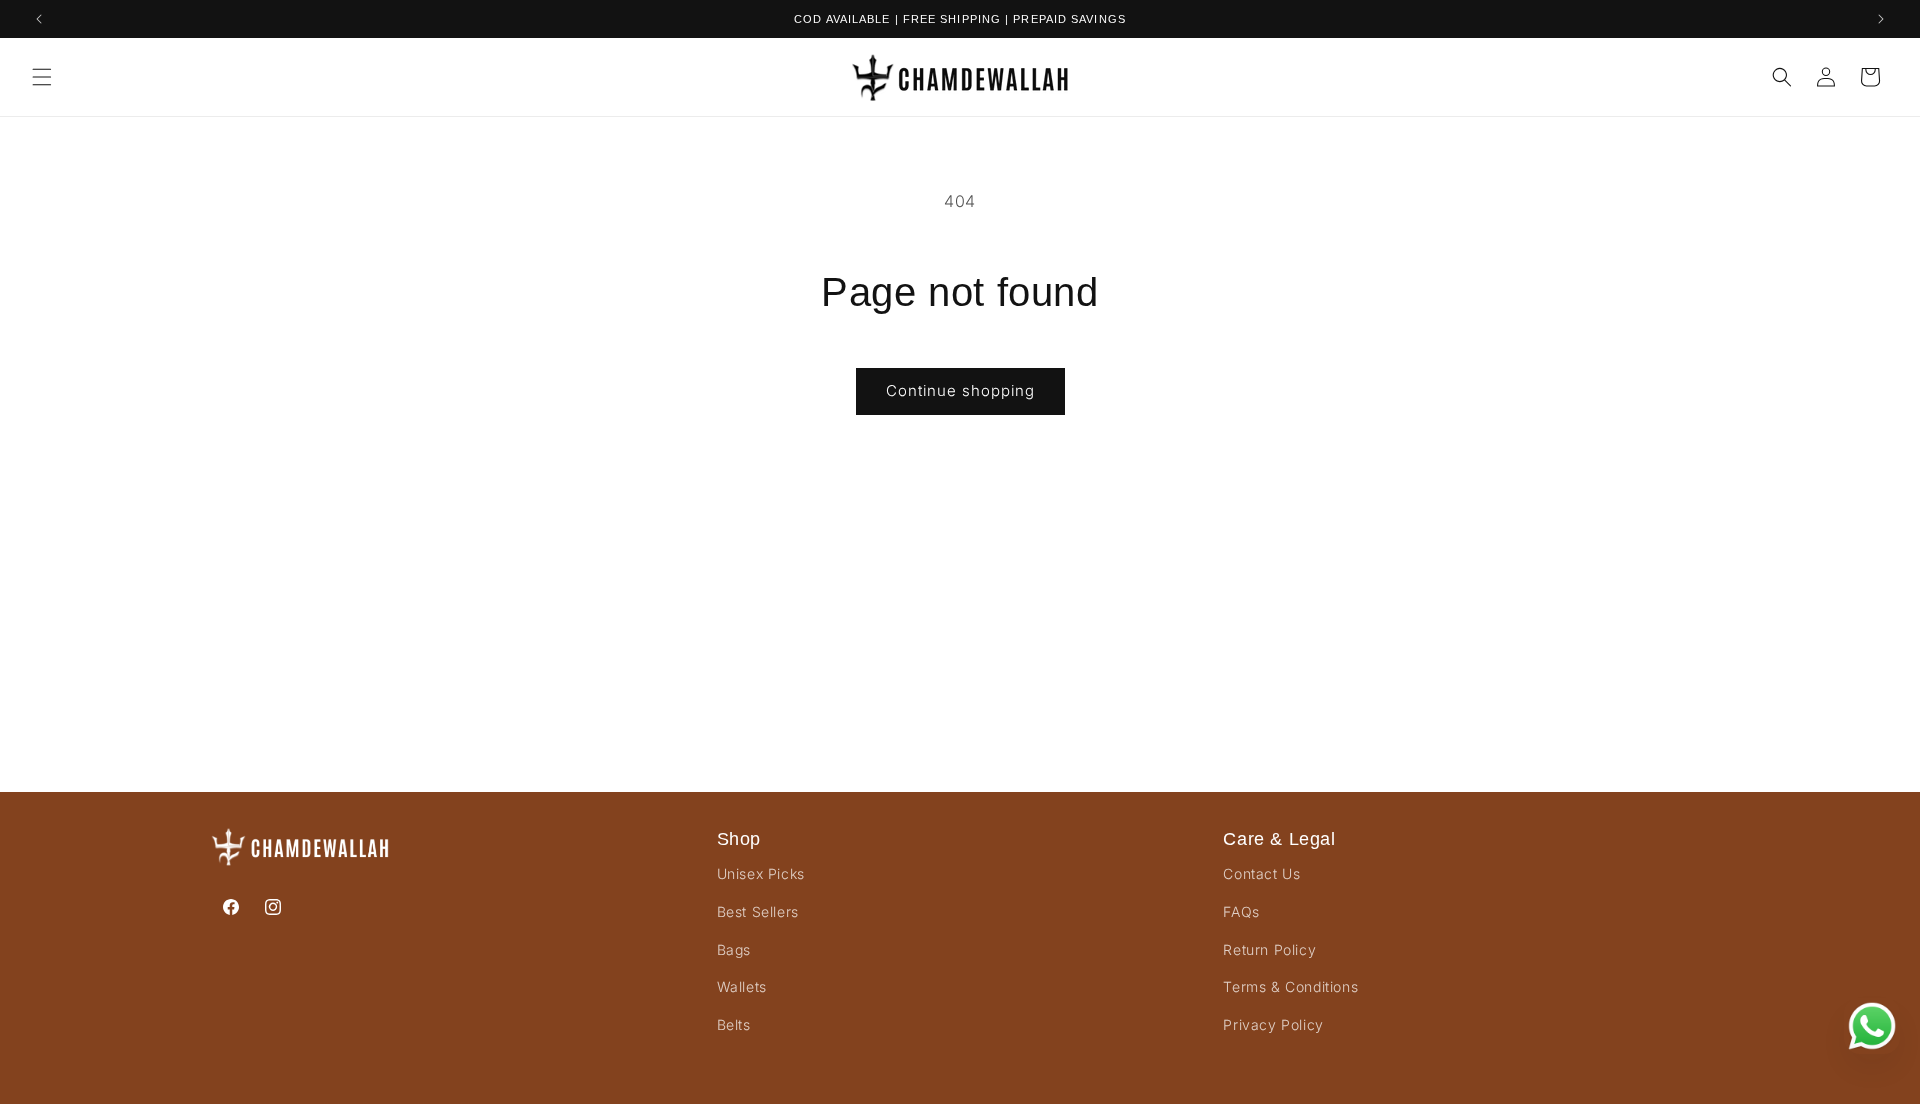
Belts (734, 1024)
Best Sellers (758, 911)
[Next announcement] (1881, 19)
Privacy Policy (1273, 1024)
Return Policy (1269, 949)
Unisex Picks (761, 873)
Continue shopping (960, 390)
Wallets (742, 986)
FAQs (1241, 911)
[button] (42, 77)
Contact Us (1261, 873)
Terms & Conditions (1290, 986)
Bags (734, 949)
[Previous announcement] (39, 19)
